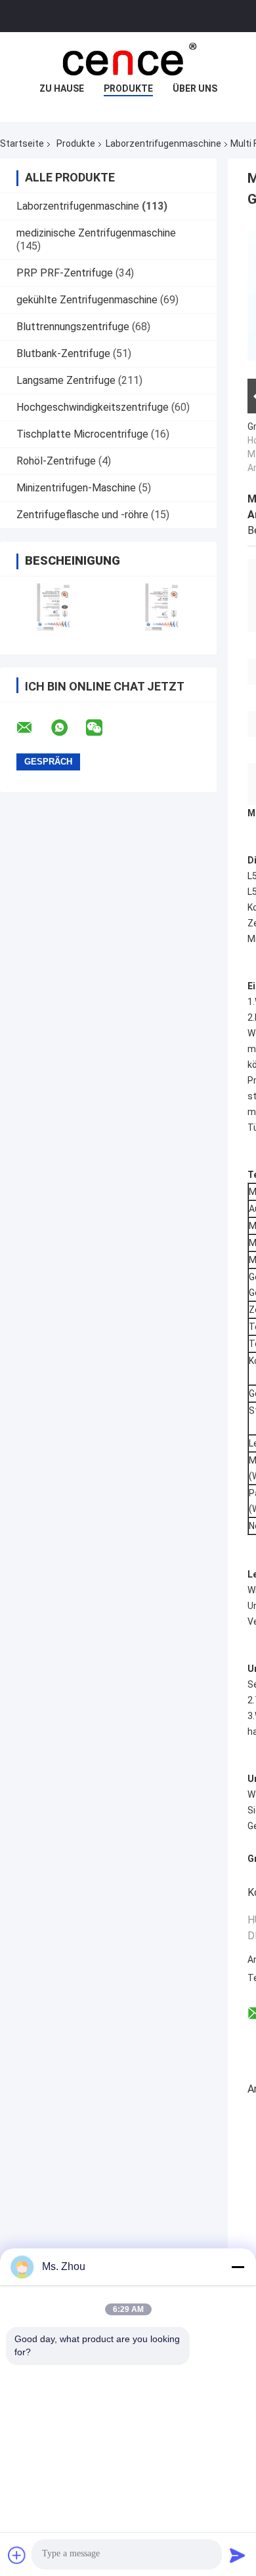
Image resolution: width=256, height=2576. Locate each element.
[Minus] (238, 2267)
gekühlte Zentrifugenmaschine (87, 300)
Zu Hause (62, 88)
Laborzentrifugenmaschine (163, 143)
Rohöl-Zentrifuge (56, 461)
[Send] (238, 2555)
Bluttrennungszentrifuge (73, 327)
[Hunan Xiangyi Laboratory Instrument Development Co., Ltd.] (128, 58)
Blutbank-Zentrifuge (63, 353)
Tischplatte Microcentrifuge (82, 434)
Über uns (195, 88)
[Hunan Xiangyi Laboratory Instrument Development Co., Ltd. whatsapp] (68, 728)
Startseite (22, 143)
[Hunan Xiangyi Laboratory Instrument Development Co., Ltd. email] (33, 728)
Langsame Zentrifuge (66, 380)
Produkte (128, 88)
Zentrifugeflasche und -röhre (82, 515)
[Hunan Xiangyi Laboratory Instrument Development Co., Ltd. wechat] (102, 728)
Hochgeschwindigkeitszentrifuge (93, 407)
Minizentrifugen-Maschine (76, 488)
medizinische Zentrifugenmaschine (96, 233)
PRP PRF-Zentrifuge (65, 273)
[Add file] (17, 2555)
